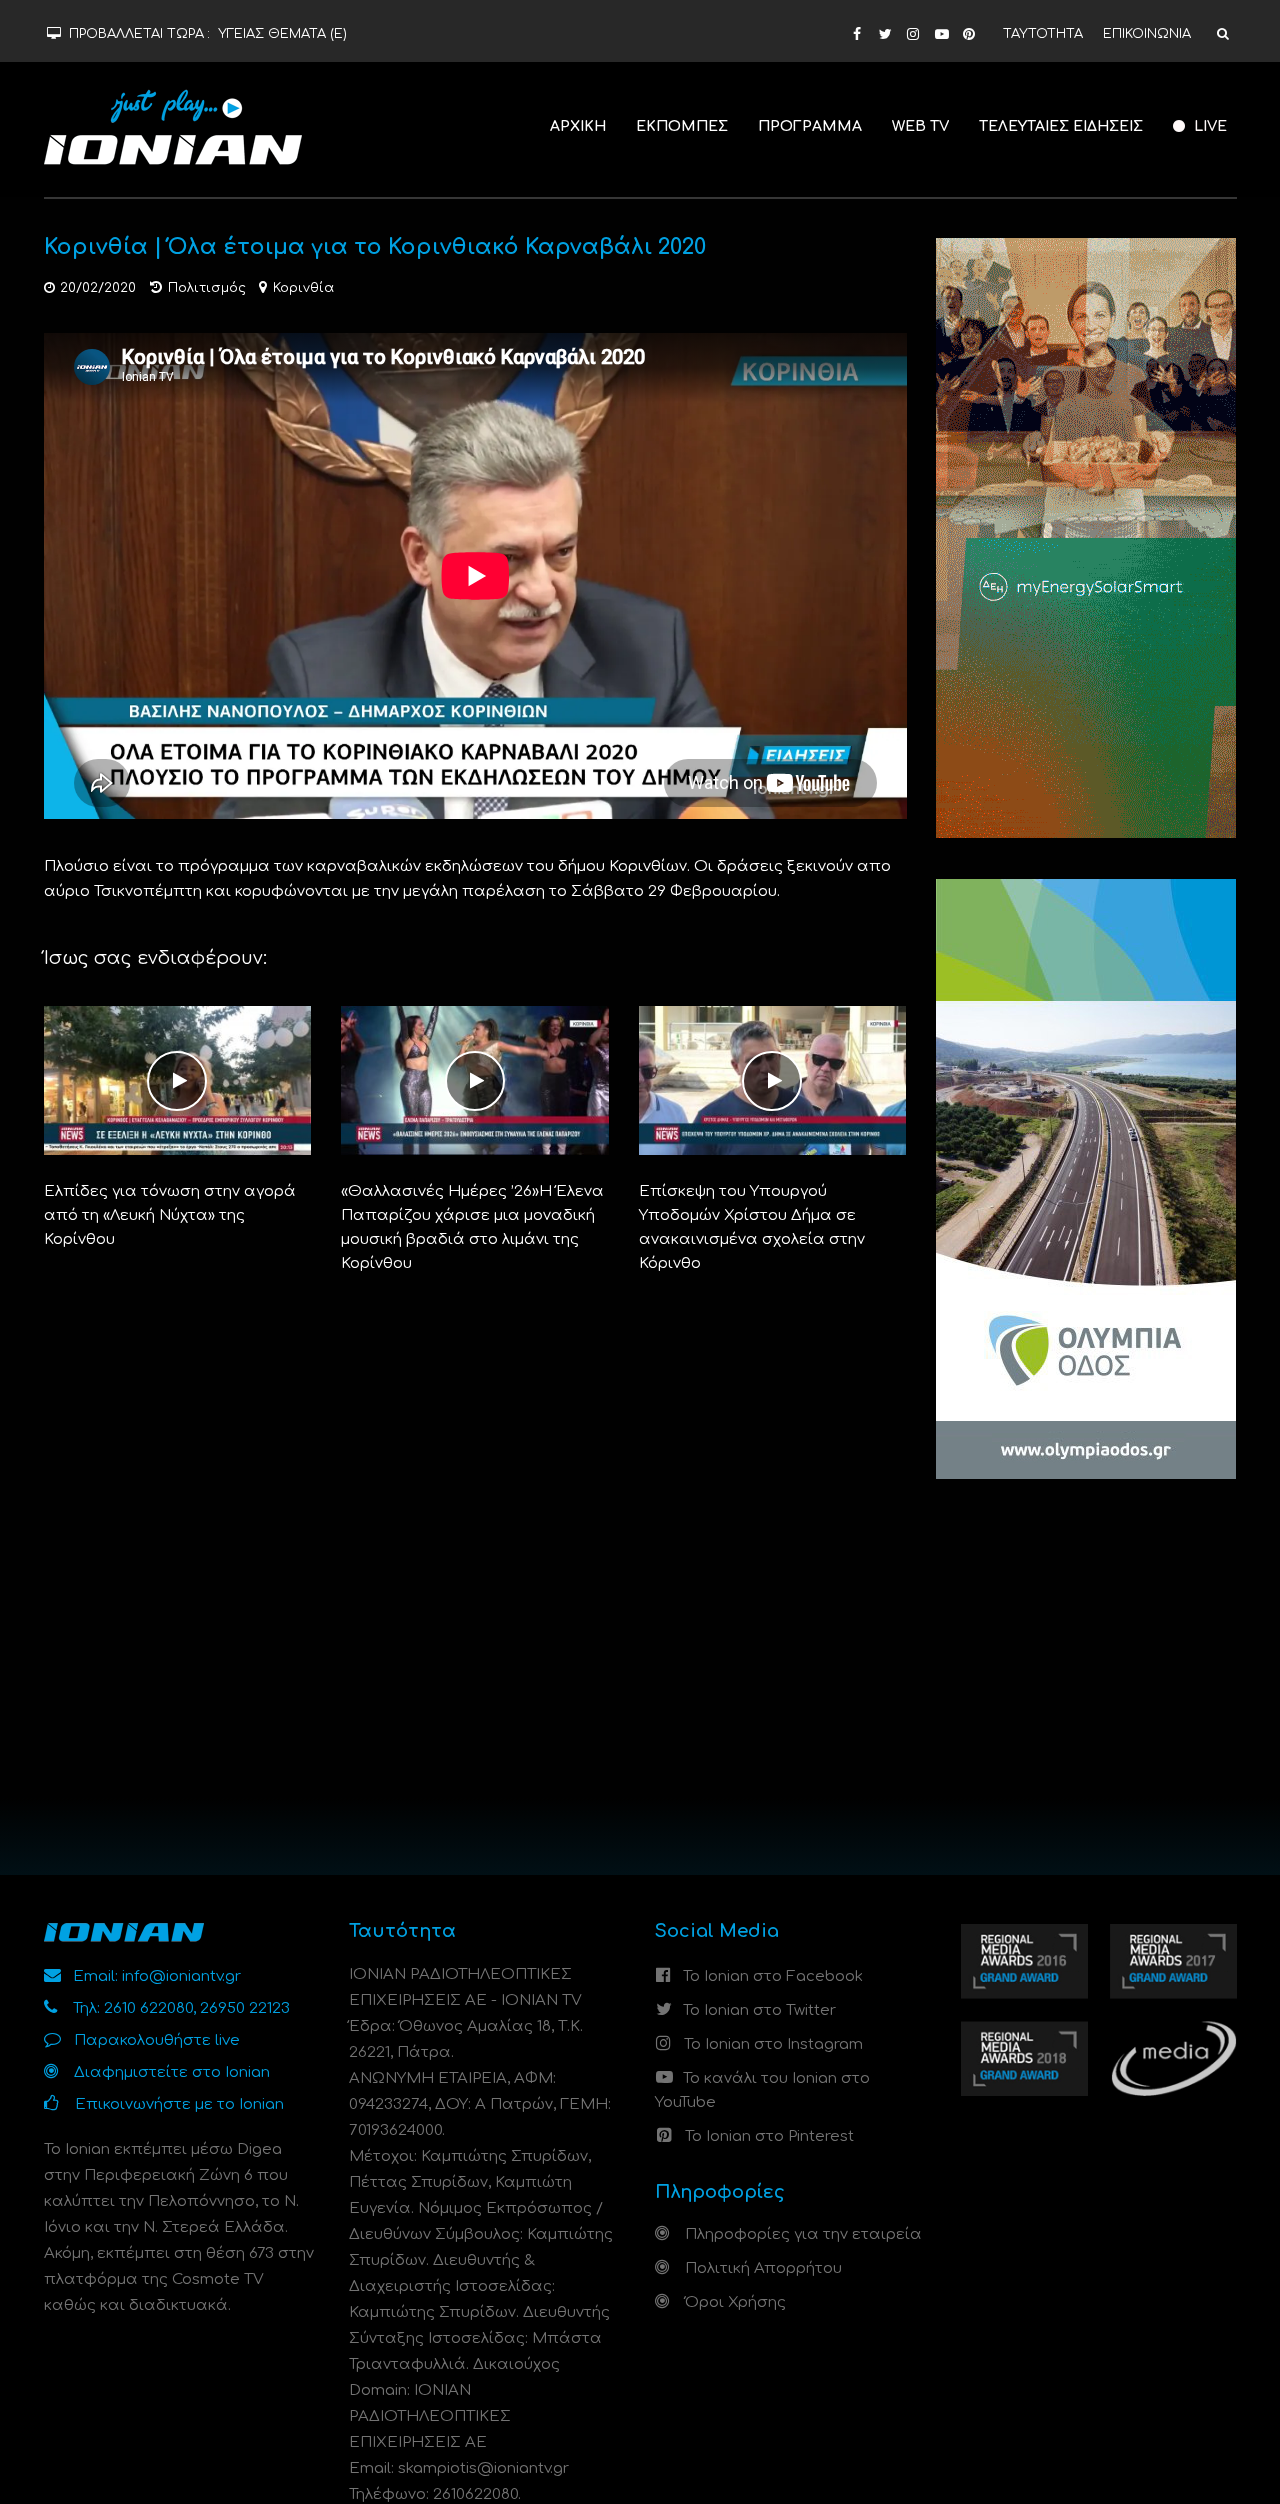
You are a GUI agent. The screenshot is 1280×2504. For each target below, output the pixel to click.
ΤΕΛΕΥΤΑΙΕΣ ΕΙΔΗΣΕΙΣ (1061, 126)
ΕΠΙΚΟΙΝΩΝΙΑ (1147, 34)
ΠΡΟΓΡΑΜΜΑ (810, 126)
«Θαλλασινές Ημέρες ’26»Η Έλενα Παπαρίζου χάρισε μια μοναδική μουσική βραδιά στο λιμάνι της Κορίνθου (472, 1227)
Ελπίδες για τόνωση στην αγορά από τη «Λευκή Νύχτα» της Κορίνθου (170, 1215)
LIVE (1208, 126)
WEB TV (920, 126)
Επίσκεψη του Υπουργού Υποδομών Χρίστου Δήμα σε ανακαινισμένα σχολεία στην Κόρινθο (752, 1227)
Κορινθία (303, 288)
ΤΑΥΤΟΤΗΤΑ (1043, 34)
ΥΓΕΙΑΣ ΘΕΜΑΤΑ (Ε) (282, 34)
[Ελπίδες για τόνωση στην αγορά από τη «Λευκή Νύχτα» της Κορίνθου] (178, 1080)
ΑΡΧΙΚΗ (578, 126)
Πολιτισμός (207, 288)
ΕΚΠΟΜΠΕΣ (682, 126)
